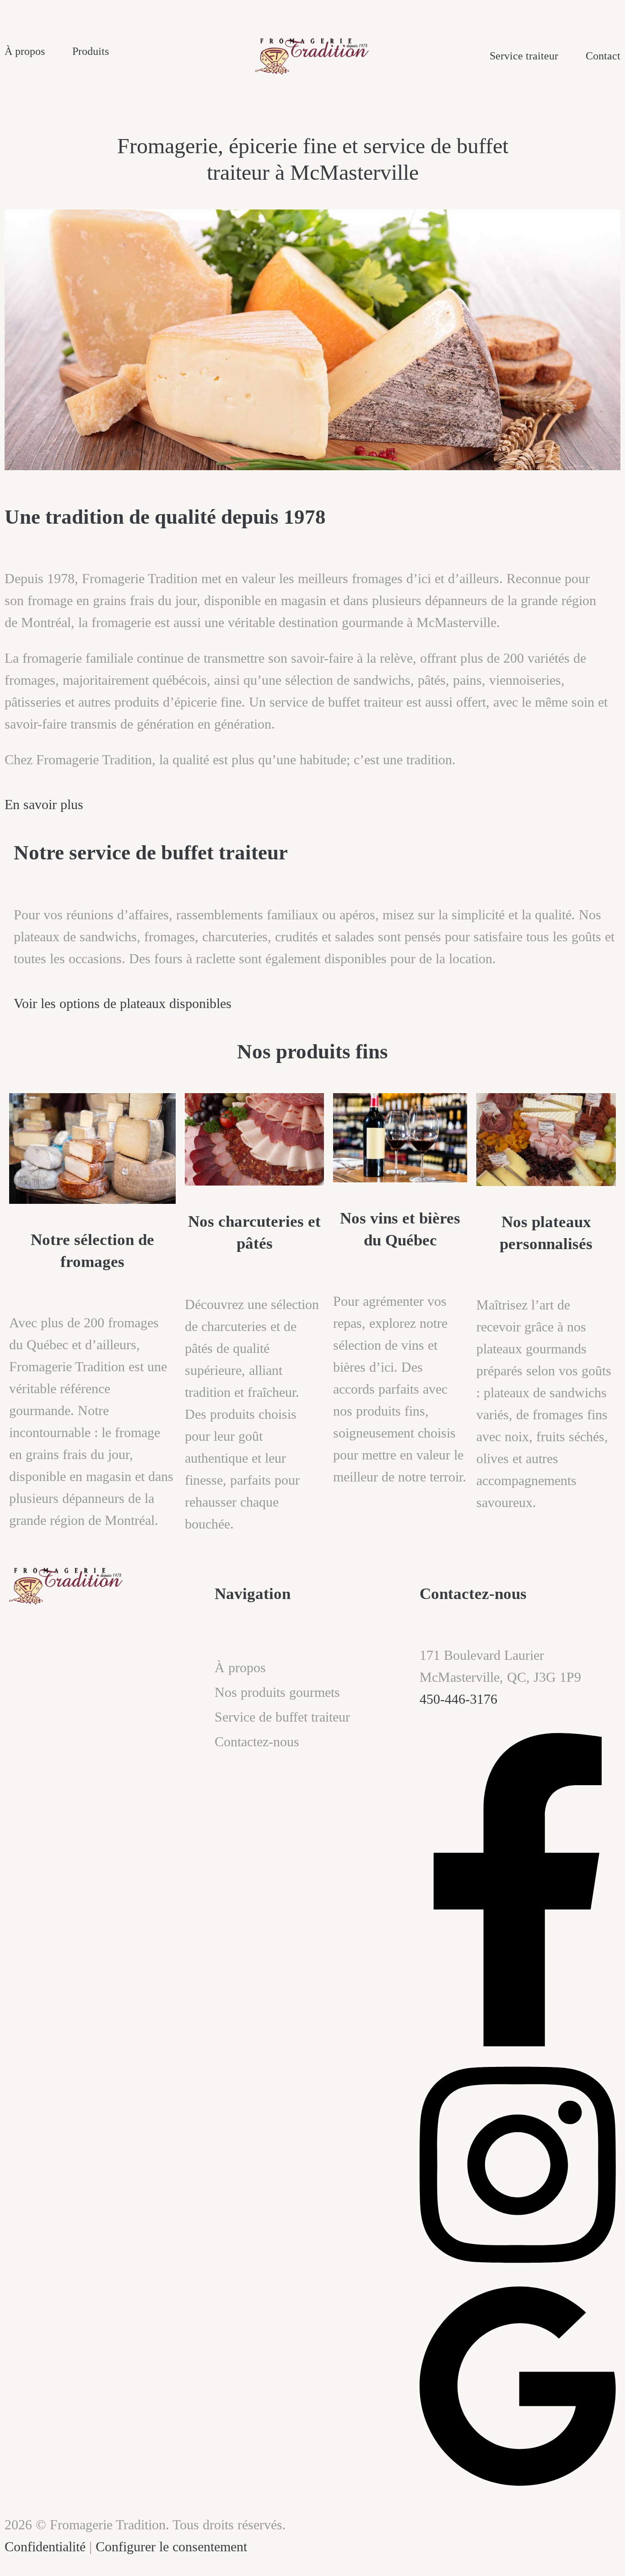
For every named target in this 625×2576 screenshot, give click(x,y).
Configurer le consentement (171, 2546)
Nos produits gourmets (277, 1692)
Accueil (236, 1643)
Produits (91, 51)
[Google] (518, 2484)
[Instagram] (518, 2272)
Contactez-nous (257, 1741)
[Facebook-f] (518, 2042)
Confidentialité (45, 2546)
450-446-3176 (458, 1699)
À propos (25, 51)
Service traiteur (524, 56)
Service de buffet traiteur (282, 1717)
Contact (603, 56)
